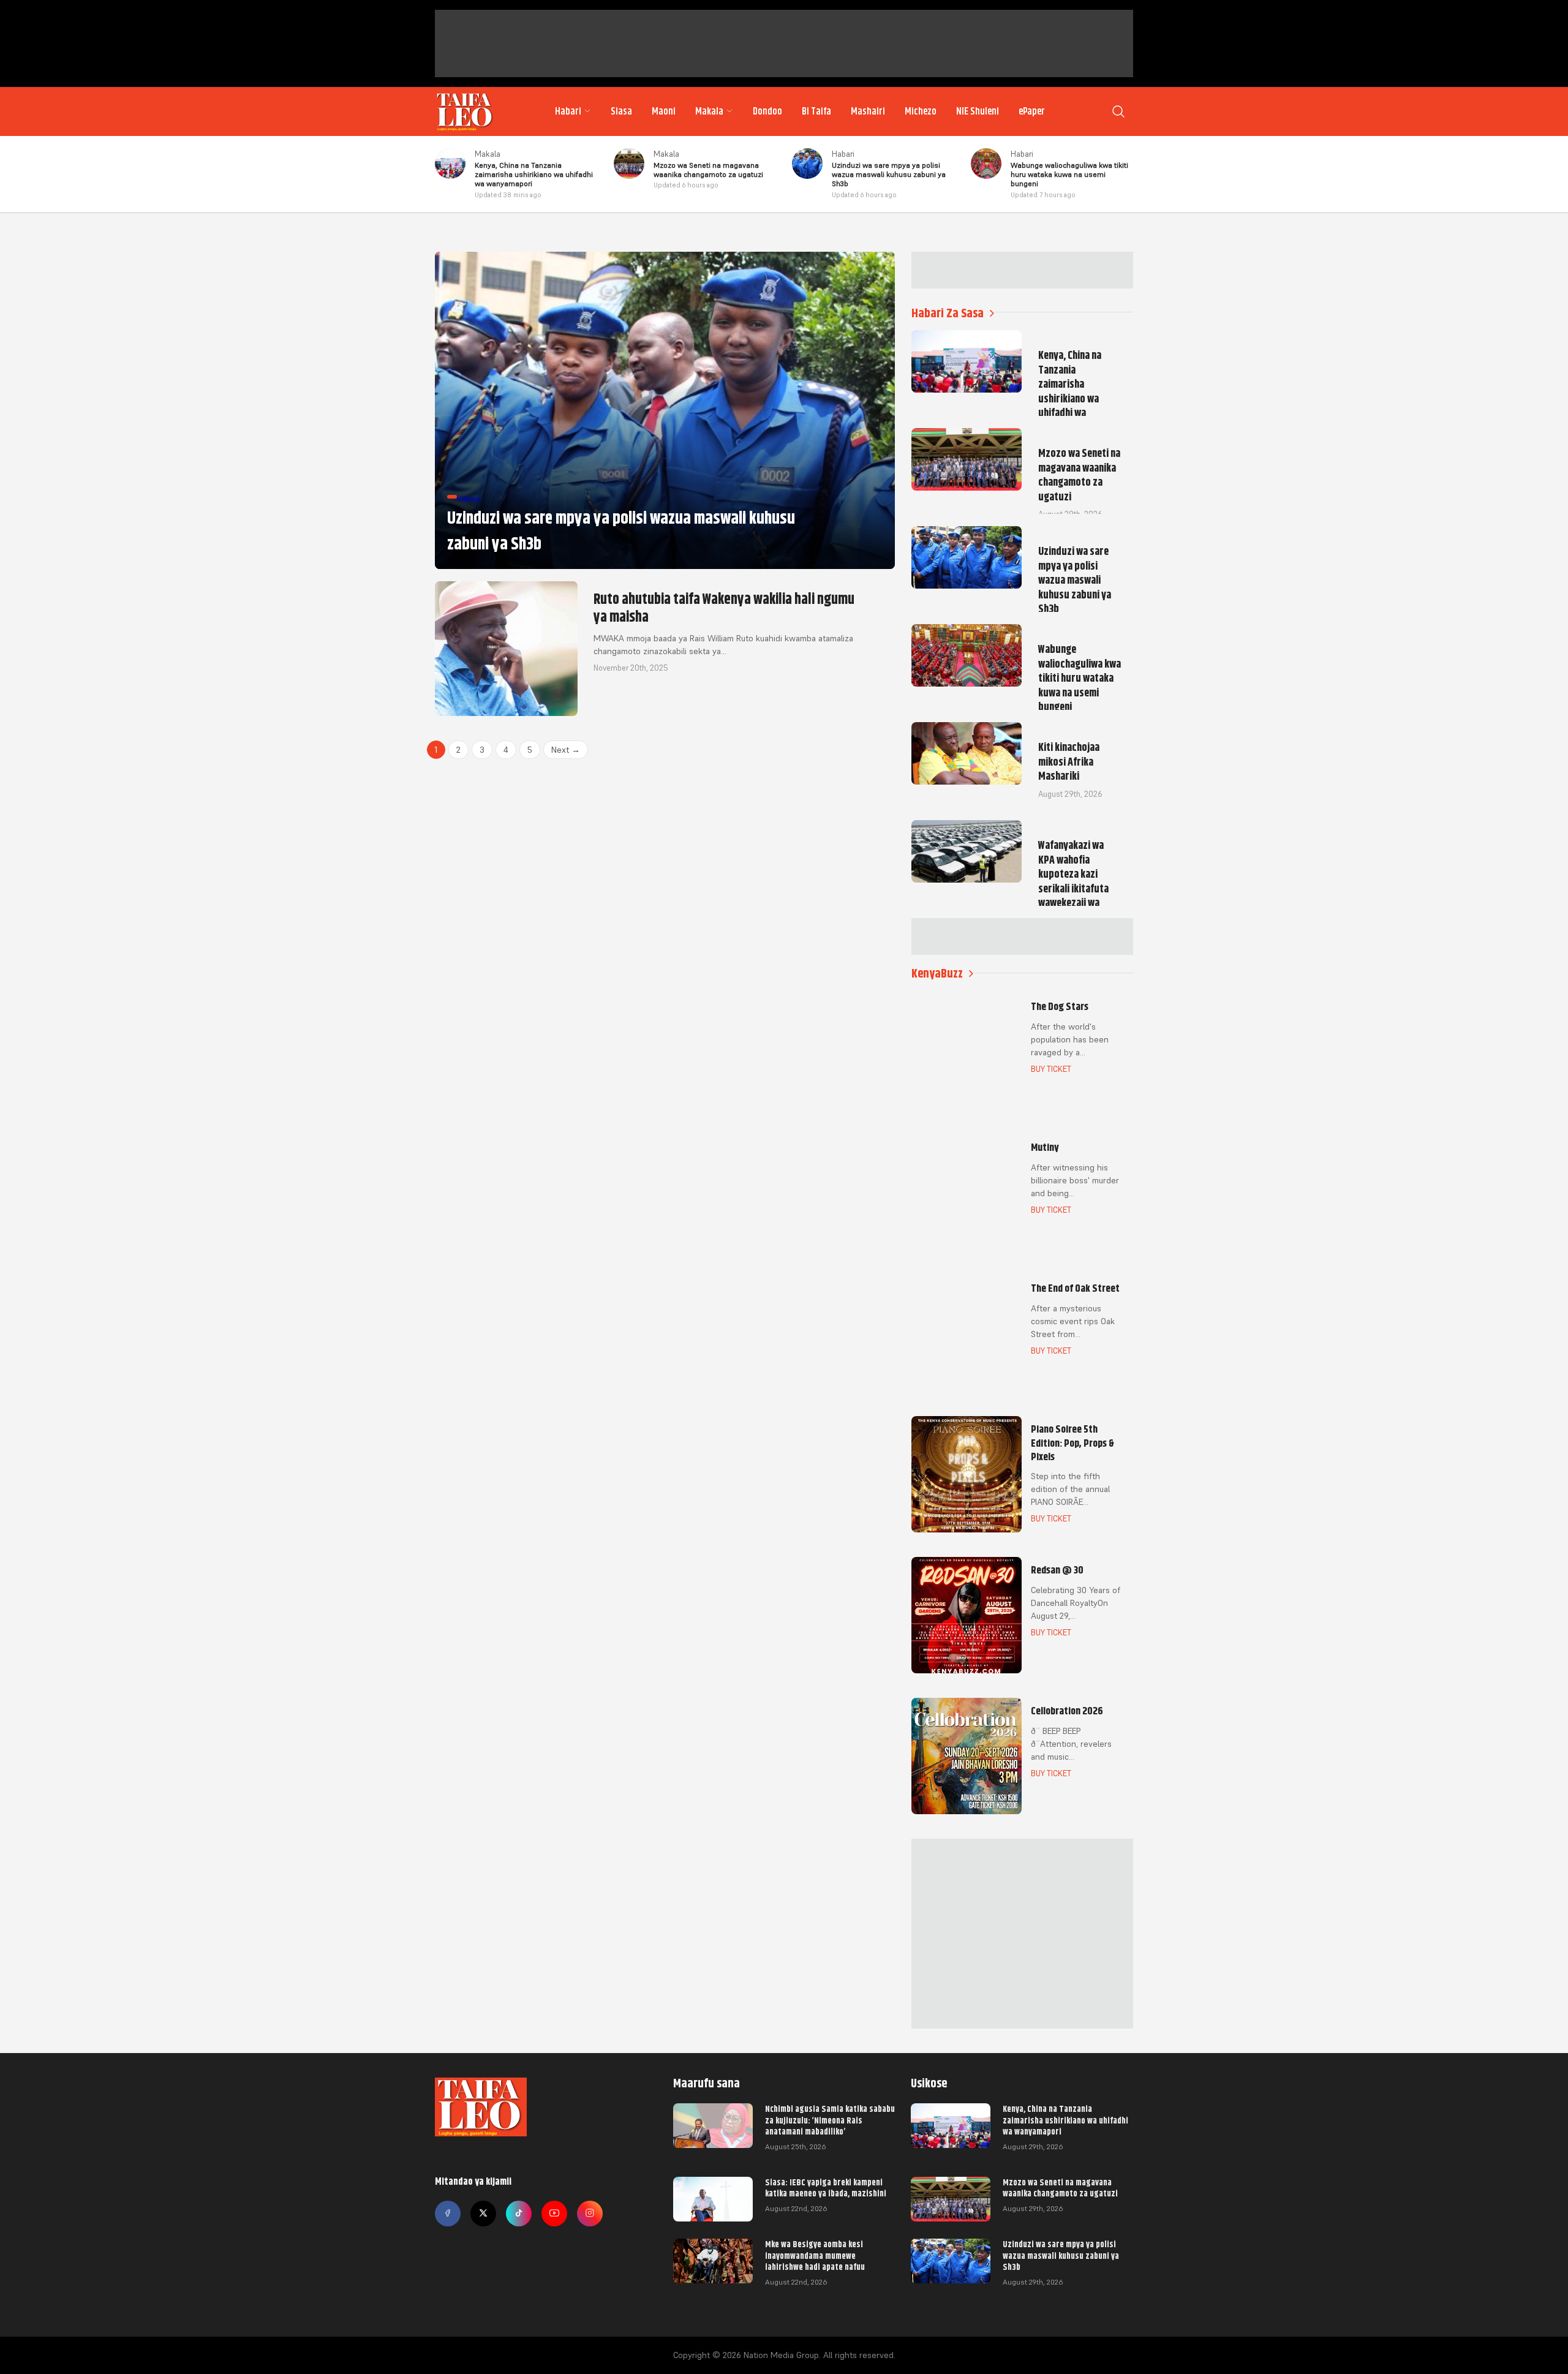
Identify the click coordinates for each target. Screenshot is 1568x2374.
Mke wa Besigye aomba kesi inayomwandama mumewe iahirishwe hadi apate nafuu (815, 2255)
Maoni (664, 111)
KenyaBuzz (937, 974)
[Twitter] (483, 2214)
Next (566, 750)
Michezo (921, 111)
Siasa (621, 111)
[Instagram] (590, 2214)
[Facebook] (448, 2214)
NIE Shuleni (978, 111)
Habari (568, 111)
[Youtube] (554, 2214)
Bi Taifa (816, 111)
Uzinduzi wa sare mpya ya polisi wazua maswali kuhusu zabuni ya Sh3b (1061, 2255)
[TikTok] (519, 2214)
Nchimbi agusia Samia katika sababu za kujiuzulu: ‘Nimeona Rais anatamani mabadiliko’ (830, 2120)
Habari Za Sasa (948, 313)
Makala (709, 111)
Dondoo (767, 111)
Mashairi (868, 111)
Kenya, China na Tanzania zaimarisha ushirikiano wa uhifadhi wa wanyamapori (1065, 2120)
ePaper (1032, 111)
